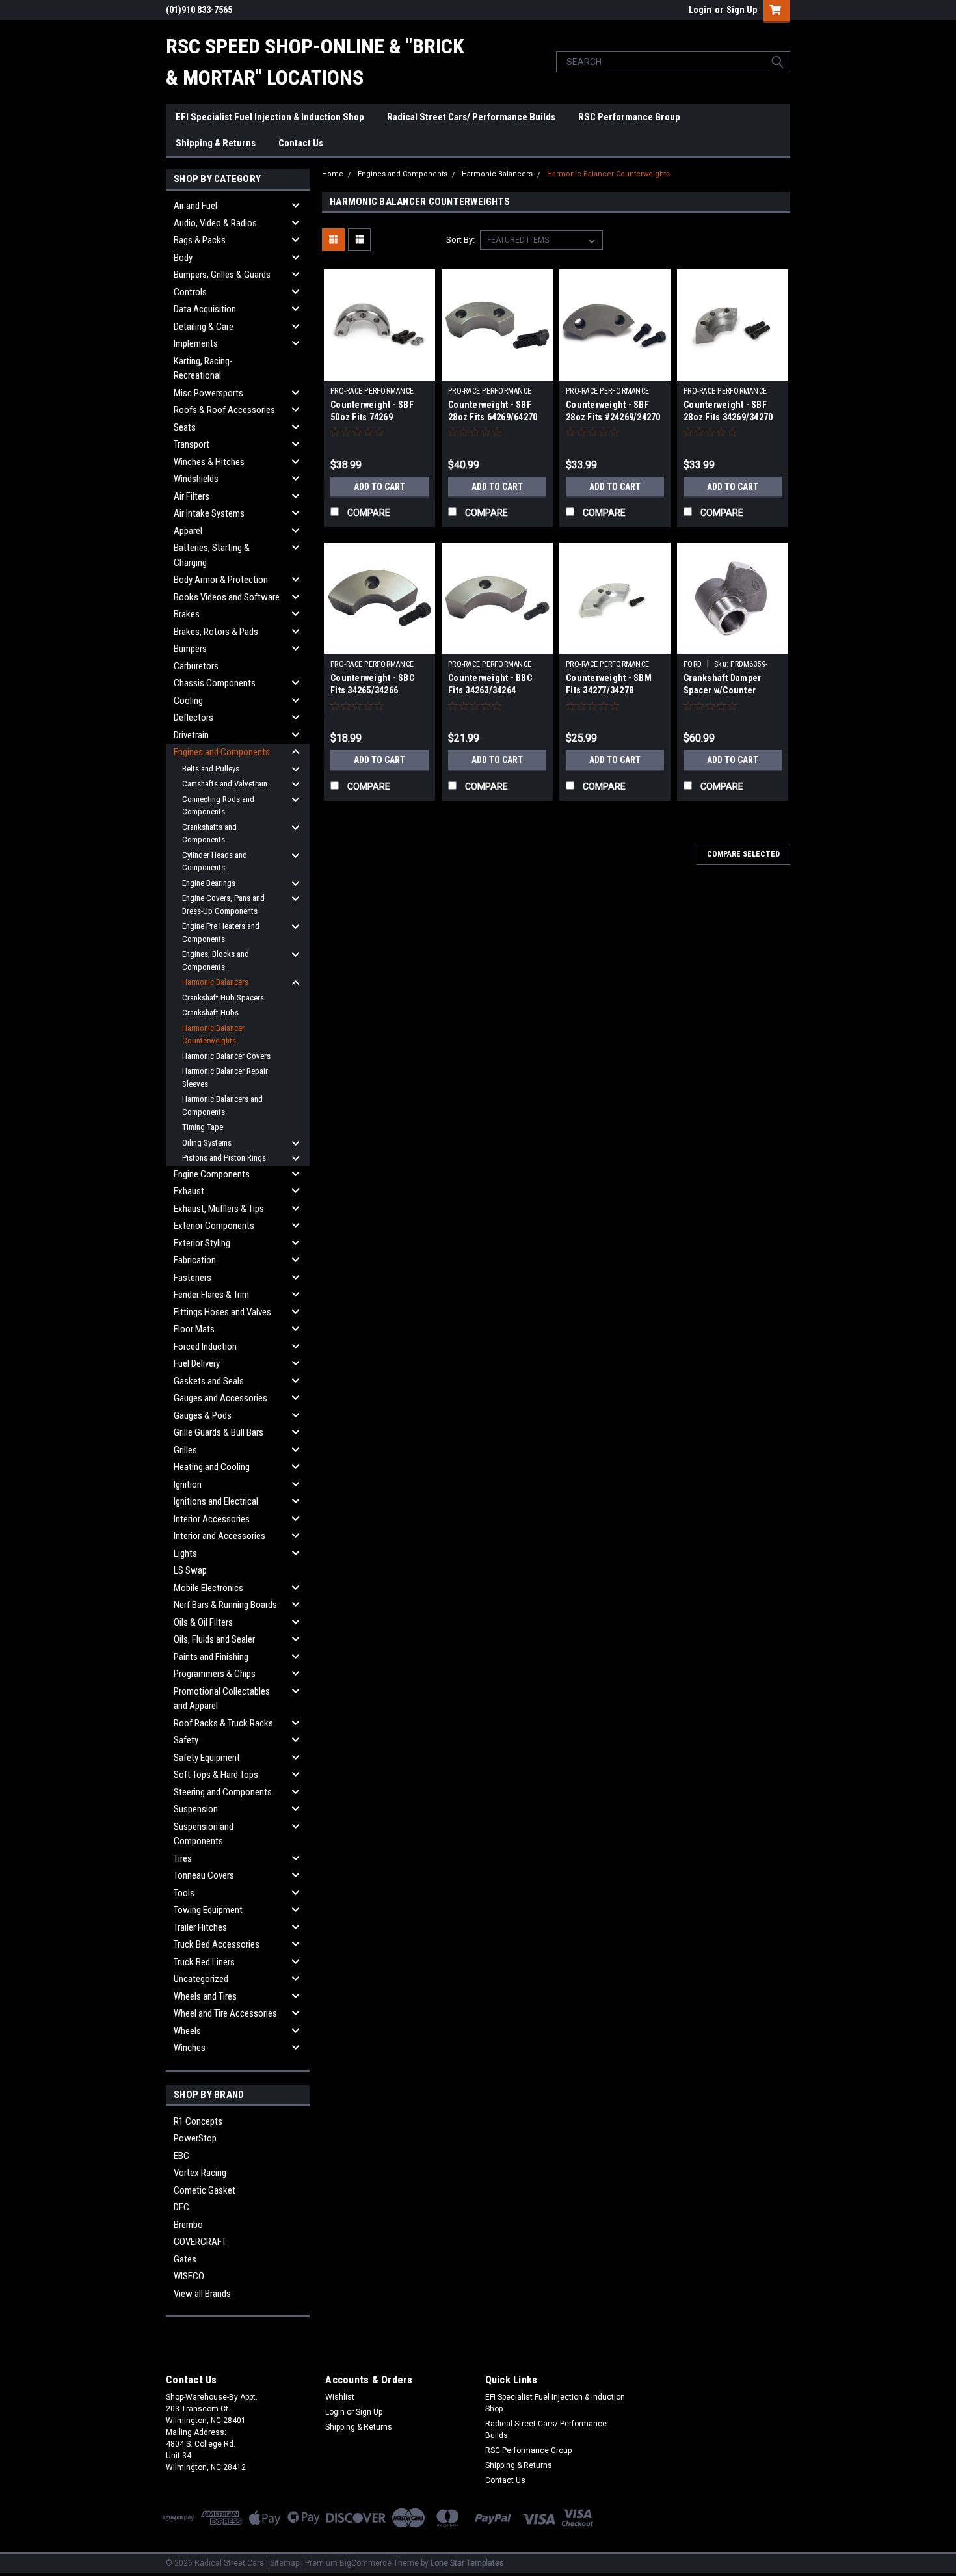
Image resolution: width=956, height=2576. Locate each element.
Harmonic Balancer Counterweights (213, 1035)
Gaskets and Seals (209, 1381)
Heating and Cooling (212, 1467)
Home (333, 174)
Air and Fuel (195, 206)
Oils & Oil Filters (203, 1622)
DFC (181, 2207)
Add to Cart (379, 487)
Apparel (188, 531)
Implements (196, 343)
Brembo (188, 2225)
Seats (185, 427)
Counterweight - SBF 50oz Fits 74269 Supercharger (372, 417)
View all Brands (202, 2294)
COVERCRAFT (200, 2242)
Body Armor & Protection (221, 580)
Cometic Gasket (205, 2190)
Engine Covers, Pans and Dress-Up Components (223, 905)
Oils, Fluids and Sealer (214, 1639)
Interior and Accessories (219, 1536)
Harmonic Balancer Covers (226, 1056)
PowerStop (195, 2138)
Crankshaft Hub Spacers (223, 998)
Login (700, 10)
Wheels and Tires (205, 1996)
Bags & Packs (200, 240)
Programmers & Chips (215, 1674)
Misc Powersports (208, 393)
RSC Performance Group (629, 117)
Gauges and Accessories (220, 1398)
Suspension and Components (204, 1834)
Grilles (185, 1450)
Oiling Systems (207, 1143)
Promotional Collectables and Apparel (222, 1699)
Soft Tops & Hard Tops (216, 1775)
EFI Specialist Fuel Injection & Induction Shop (270, 117)
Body (183, 258)
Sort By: (460, 240)
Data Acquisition (205, 309)
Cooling (188, 701)
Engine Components (212, 1174)
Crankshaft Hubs (210, 1013)
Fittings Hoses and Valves (222, 1312)
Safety (186, 1740)
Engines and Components (222, 752)
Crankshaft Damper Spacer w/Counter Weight (722, 690)
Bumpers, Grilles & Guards (222, 275)
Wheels (187, 2031)
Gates (185, 2259)
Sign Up (742, 10)
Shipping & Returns (216, 143)
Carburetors (196, 666)
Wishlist (340, 2397)
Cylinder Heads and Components (215, 862)
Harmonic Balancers (215, 982)
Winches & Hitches (209, 462)
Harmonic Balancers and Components (222, 1106)
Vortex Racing (200, 2173)
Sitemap (285, 2563)
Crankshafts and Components (209, 834)
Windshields (196, 479)
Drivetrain (191, 735)
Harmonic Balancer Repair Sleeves (225, 1078)
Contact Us (301, 143)
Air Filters (192, 496)
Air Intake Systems (209, 513)
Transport (192, 444)
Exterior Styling (202, 1243)
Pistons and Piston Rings (224, 1158)
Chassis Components (215, 683)
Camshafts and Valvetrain (225, 784)
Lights (185, 1553)
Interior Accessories (212, 1519)
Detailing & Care (204, 327)
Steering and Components (223, 1792)
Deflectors (193, 718)
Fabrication (195, 1260)
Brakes (187, 614)
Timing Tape (203, 1127)
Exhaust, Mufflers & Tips (219, 1209)
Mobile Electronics (208, 1588)
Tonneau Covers (204, 1875)
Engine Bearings (209, 883)
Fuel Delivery (197, 1363)
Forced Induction (205, 1347)
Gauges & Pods (203, 1415)
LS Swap (190, 1570)
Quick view (380, 371)
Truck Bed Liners (204, 1962)
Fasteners (193, 1278)
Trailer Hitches (200, 1927)
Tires (183, 1858)
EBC (181, 2156)
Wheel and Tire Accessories (225, 2013)
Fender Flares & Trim (211, 1295)
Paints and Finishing (211, 1657)
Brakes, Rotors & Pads (216, 632)
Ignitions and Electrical (216, 1501)
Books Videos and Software (227, 597)
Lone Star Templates (467, 2563)
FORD (693, 664)
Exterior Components (214, 1226)
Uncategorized (201, 1979)
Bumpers (190, 649)
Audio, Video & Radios (215, 223)
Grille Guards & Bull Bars (219, 1432)
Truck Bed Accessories (217, 1944)
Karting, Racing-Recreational (203, 369)
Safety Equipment (207, 1758)
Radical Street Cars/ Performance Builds (471, 117)
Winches (190, 2048)
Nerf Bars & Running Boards (225, 1605)
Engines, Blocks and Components (216, 960)
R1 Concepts (198, 2121)
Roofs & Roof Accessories (224, 410)
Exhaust (189, 1191)
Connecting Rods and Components (218, 806)
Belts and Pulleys (211, 769)
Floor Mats (194, 1329)
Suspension (196, 1809)
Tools (184, 1893)
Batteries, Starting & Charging (212, 555)
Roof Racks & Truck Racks (223, 1723)
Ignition (188, 1484)
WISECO (189, 2276)
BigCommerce (365, 2563)
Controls (190, 292)
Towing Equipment (208, 1910)
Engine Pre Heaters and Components (221, 932)
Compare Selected (743, 854)
